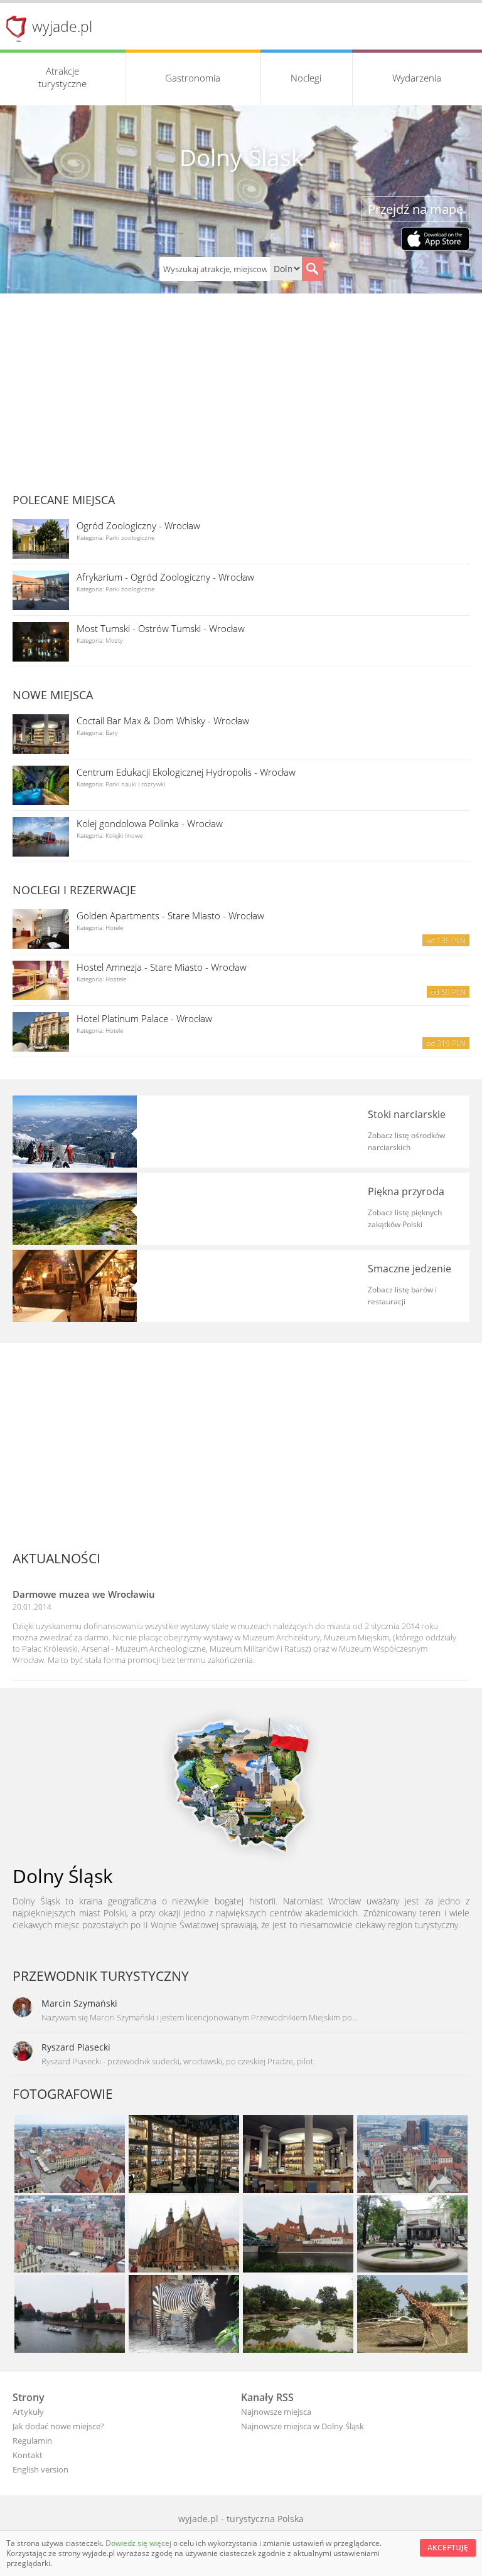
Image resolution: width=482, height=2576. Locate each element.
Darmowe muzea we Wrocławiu (84, 1594)
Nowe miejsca (53, 695)
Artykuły (28, 2412)
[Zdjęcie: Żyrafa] (412, 2315)
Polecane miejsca (64, 500)
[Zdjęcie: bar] (298, 2155)
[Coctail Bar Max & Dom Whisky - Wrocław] (41, 734)
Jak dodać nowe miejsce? (58, 2426)
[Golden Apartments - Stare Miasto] (41, 929)
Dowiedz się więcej (139, 2543)
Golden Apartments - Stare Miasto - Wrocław (170, 916)
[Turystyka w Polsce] (241, 1784)
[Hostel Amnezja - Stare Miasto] (41, 980)
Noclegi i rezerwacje (74, 890)
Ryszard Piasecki (76, 2047)
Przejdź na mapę (415, 209)
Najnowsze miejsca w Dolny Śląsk (303, 2426)
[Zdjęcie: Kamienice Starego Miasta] (412, 2155)
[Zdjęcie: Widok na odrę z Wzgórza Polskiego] (70, 2315)
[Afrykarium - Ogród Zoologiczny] (41, 590)
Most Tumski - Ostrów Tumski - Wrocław (161, 628)
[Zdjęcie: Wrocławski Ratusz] (184, 2236)
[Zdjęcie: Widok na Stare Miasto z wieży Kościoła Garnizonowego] (70, 2155)
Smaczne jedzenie (410, 1269)
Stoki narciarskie (407, 1114)
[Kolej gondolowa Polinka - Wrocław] (41, 837)
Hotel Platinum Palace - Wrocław (144, 1018)
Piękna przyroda (406, 1191)
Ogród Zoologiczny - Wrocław (138, 525)
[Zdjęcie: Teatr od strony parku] (412, 2236)
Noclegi (306, 78)
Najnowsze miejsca (276, 2412)
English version (40, 2469)
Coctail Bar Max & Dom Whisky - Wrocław (163, 721)
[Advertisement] (241, 388)
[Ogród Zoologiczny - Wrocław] (41, 539)
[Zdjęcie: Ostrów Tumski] (298, 2236)
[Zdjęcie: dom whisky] (184, 2155)
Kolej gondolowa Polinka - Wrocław (150, 823)
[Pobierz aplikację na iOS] (435, 240)
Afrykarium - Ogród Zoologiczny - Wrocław (165, 577)
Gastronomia (193, 78)
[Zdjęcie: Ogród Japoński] (298, 2315)
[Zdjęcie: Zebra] (184, 2315)
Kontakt (28, 2455)
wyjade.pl (62, 26)
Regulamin (32, 2441)
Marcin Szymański (79, 2003)
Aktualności (56, 1558)
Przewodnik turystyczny (101, 1976)
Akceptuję (448, 2547)
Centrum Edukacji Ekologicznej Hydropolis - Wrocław (186, 772)
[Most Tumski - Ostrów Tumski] (41, 642)
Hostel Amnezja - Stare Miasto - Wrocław (162, 967)
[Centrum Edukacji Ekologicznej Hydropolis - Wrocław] (41, 785)
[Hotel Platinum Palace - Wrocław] (41, 1032)
